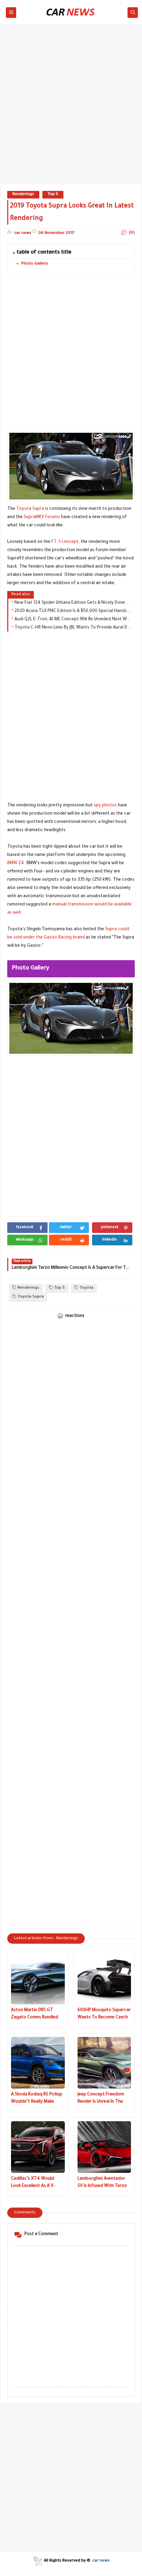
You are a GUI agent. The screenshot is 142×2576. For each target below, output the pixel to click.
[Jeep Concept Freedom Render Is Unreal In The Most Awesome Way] (104, 2063)
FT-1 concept (65, 542)
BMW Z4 (16, 863)
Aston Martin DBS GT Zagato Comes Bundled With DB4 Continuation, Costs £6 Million (35, 2015)
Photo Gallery (35, 264)
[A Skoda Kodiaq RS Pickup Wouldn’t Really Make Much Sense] (38, 2063)
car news (101, 2561)
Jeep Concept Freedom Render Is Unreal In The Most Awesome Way (101, 2099)
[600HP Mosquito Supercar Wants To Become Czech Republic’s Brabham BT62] (104, 1978)
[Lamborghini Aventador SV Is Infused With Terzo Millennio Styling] (104, 2147)
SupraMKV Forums (42, 517)
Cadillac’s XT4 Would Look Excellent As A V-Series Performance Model (38, 2183)
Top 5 (53, 195)
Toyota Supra (30, 509)
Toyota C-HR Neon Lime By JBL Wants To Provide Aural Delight (73, 628)
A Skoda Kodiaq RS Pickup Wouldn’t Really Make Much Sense (37, 2099)
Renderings (23, 195)
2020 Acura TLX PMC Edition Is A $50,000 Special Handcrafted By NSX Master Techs (73, 611)
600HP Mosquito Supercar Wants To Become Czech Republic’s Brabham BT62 (104, 2015)
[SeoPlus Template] (37, 2561)
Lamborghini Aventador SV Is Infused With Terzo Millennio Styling (102, 2183)
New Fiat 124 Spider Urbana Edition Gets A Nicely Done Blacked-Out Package (73, 603)
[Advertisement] (71, 108)
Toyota (87, 1288)
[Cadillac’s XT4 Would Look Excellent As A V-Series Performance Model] (38, 2147)
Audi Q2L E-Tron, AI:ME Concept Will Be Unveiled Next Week (73, 620)
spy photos (105, 806)
